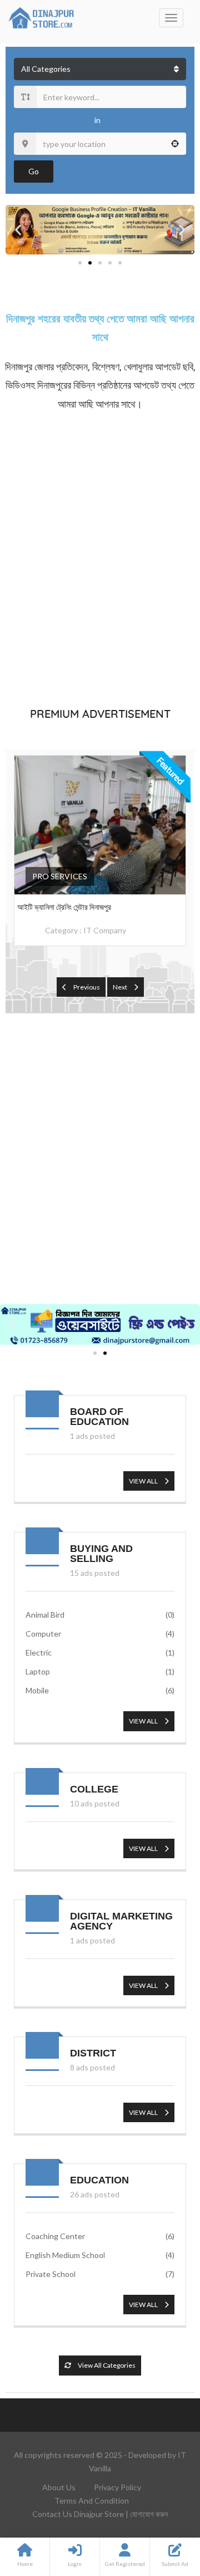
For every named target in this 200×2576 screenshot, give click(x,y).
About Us (59, 2487)
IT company (105, 930)
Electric (100, 1652)
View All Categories (106, 2365)
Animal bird (100, 1615)
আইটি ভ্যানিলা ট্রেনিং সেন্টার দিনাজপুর (64, 907)
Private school (100, 2274)
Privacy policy (117, 2487)
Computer (100, 1634)
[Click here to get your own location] (175, 144)
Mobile (100, 1690)
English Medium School (100, 2255)
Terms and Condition (92, 2501)
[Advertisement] (100, 557)
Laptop (100, 1671)
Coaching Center (100, 2236)
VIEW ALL (144, 1481)
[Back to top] (164, 2506)
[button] (18, 230)
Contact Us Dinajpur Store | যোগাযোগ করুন (100, 2514)
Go (34, 171)
